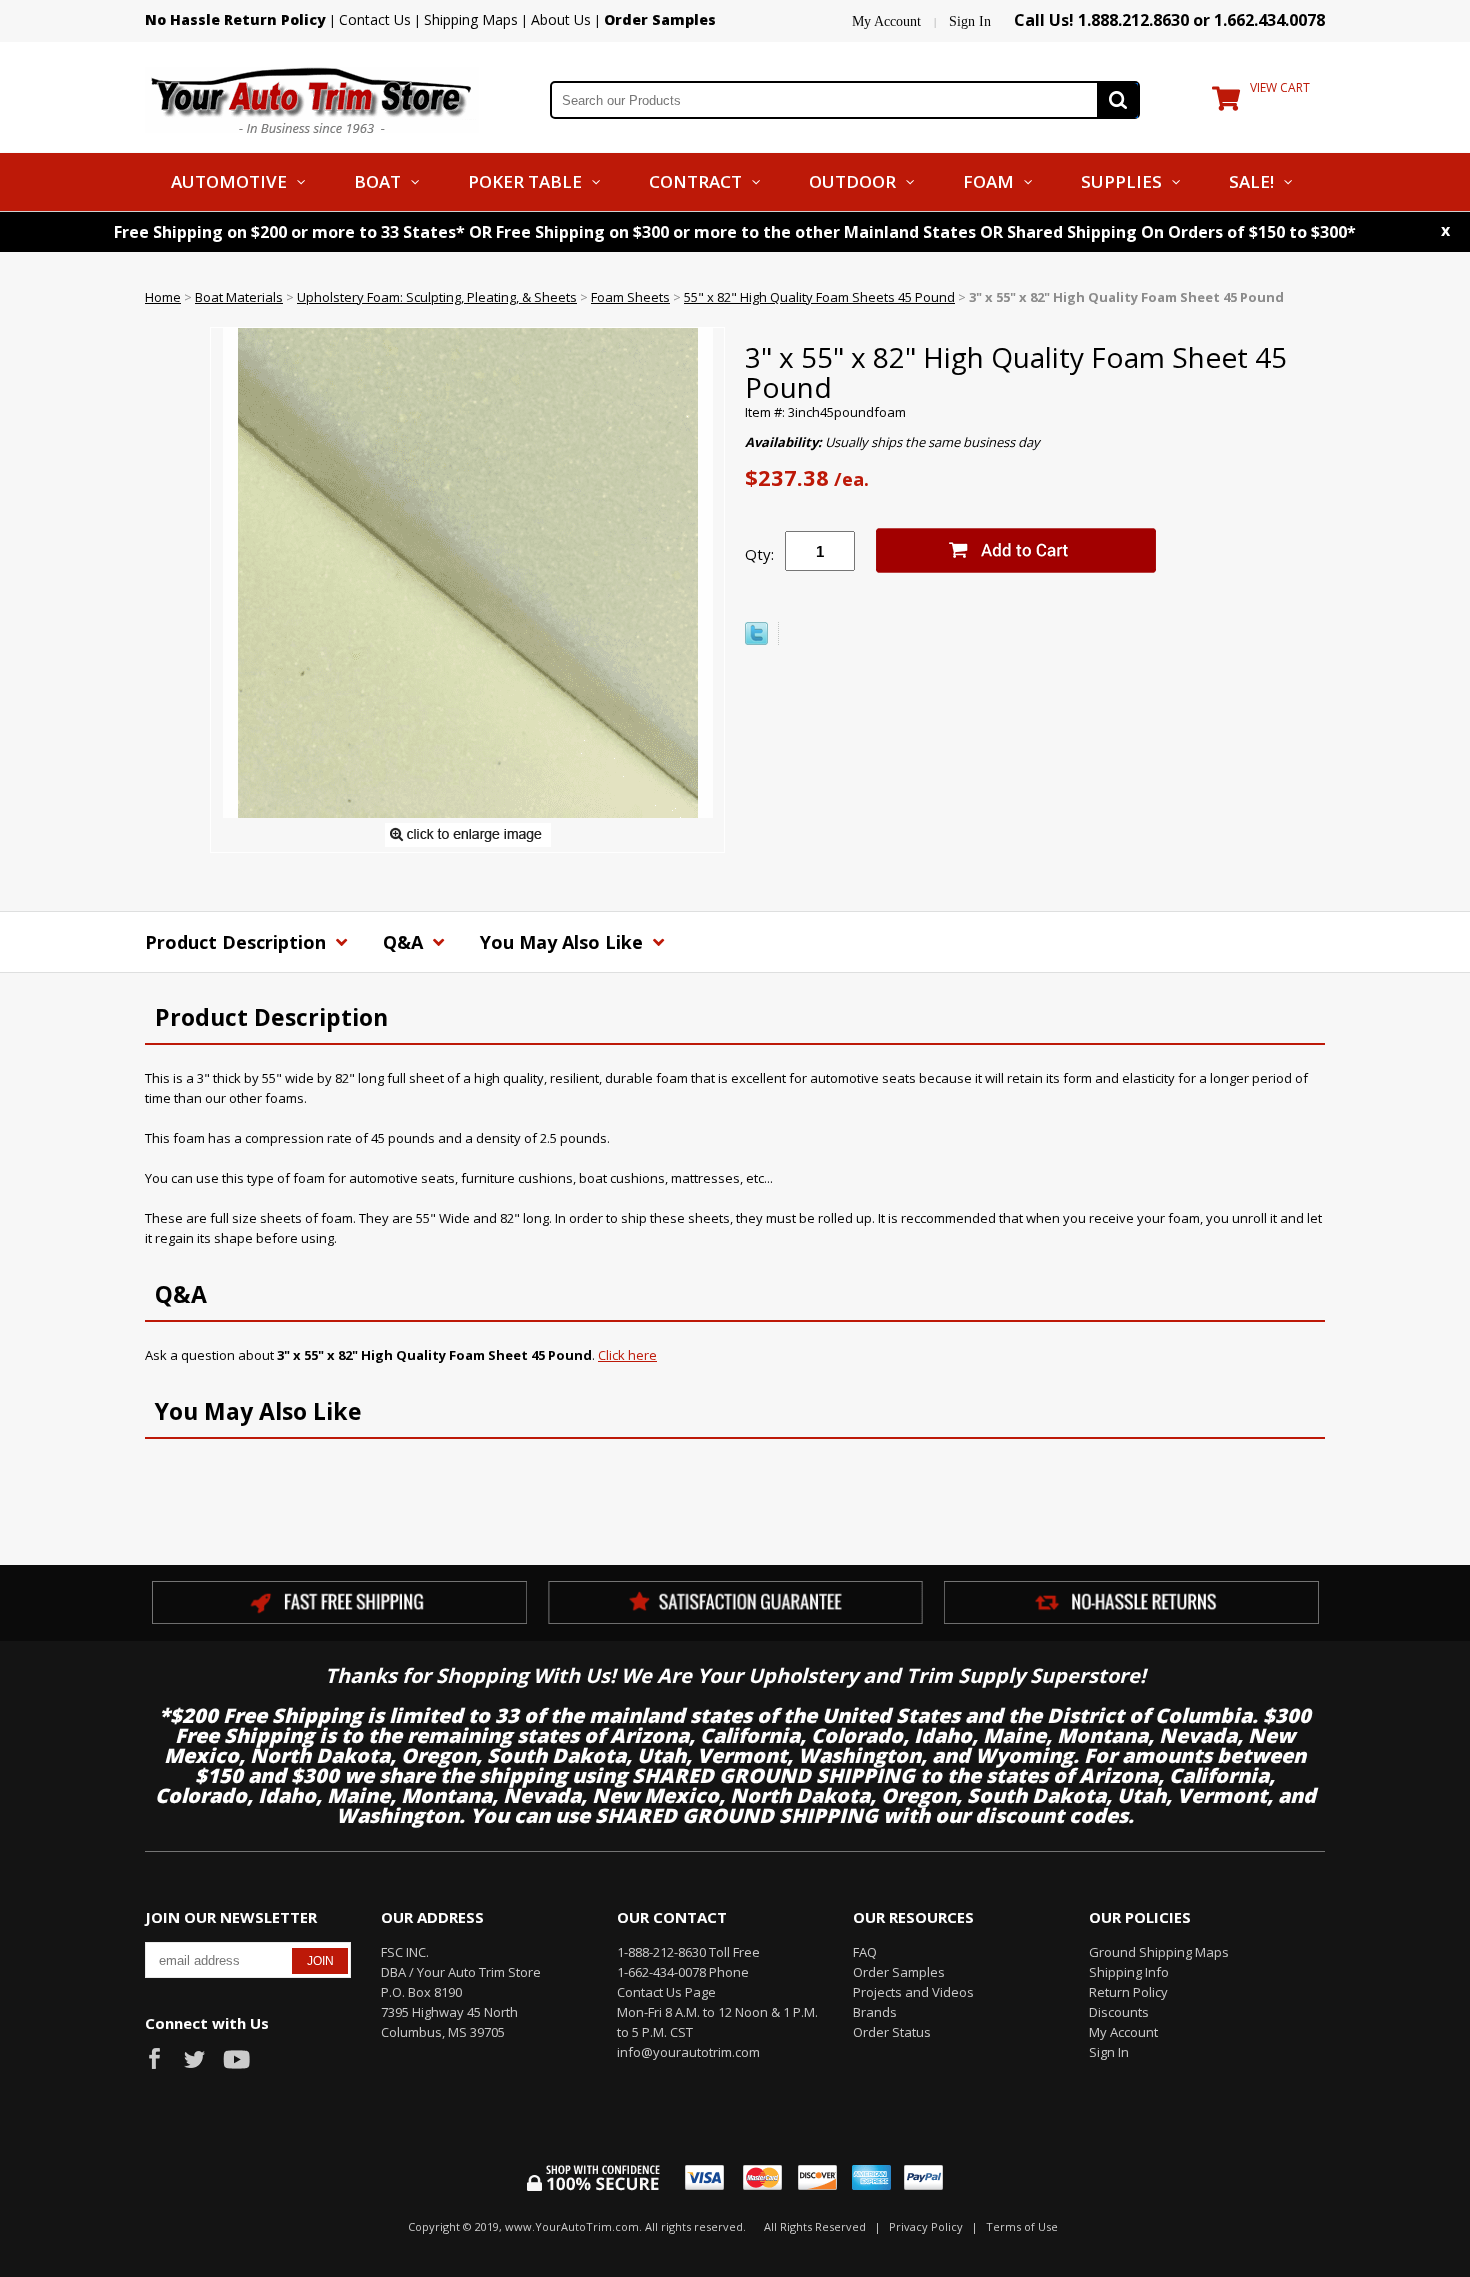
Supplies (1121, 181)
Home (163, 297)
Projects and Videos (913, 1992)
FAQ (865, 1952)
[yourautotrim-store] (312, 98)
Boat (377, 181)
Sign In (970, 21)
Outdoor (852, 181)
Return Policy (1128, 1992)
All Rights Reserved (815, 2226)
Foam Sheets (630, 297)
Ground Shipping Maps (1159, 1952)
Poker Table (525, 181)
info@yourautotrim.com (688, 2052)
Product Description (238, 942)
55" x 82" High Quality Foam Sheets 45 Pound (819, 297)
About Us (561, 19)
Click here (627, 1355)
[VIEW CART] (1226, 103)
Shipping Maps (471, 19)
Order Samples (899, 1972)
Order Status (892, 2032)
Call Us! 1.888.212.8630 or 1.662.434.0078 (1169, 20)
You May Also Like (564, 942)
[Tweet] (756, 640)
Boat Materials (239, 297)
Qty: (759, 554)
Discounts (1119, 2012)
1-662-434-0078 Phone (683, 1972)
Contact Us (375, 19)
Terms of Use (1022, 2226)
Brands (875, 2012)
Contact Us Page (666, 1992)
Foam (988, 181)
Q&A (405, 942)
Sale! (1251, 181)
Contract (695, 181)
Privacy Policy (926, 2226)
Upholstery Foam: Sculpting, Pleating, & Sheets (437, 297)
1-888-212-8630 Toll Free (688, 1952)
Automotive (229, 181)
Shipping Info (1129, 1972)
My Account (886, 21)
